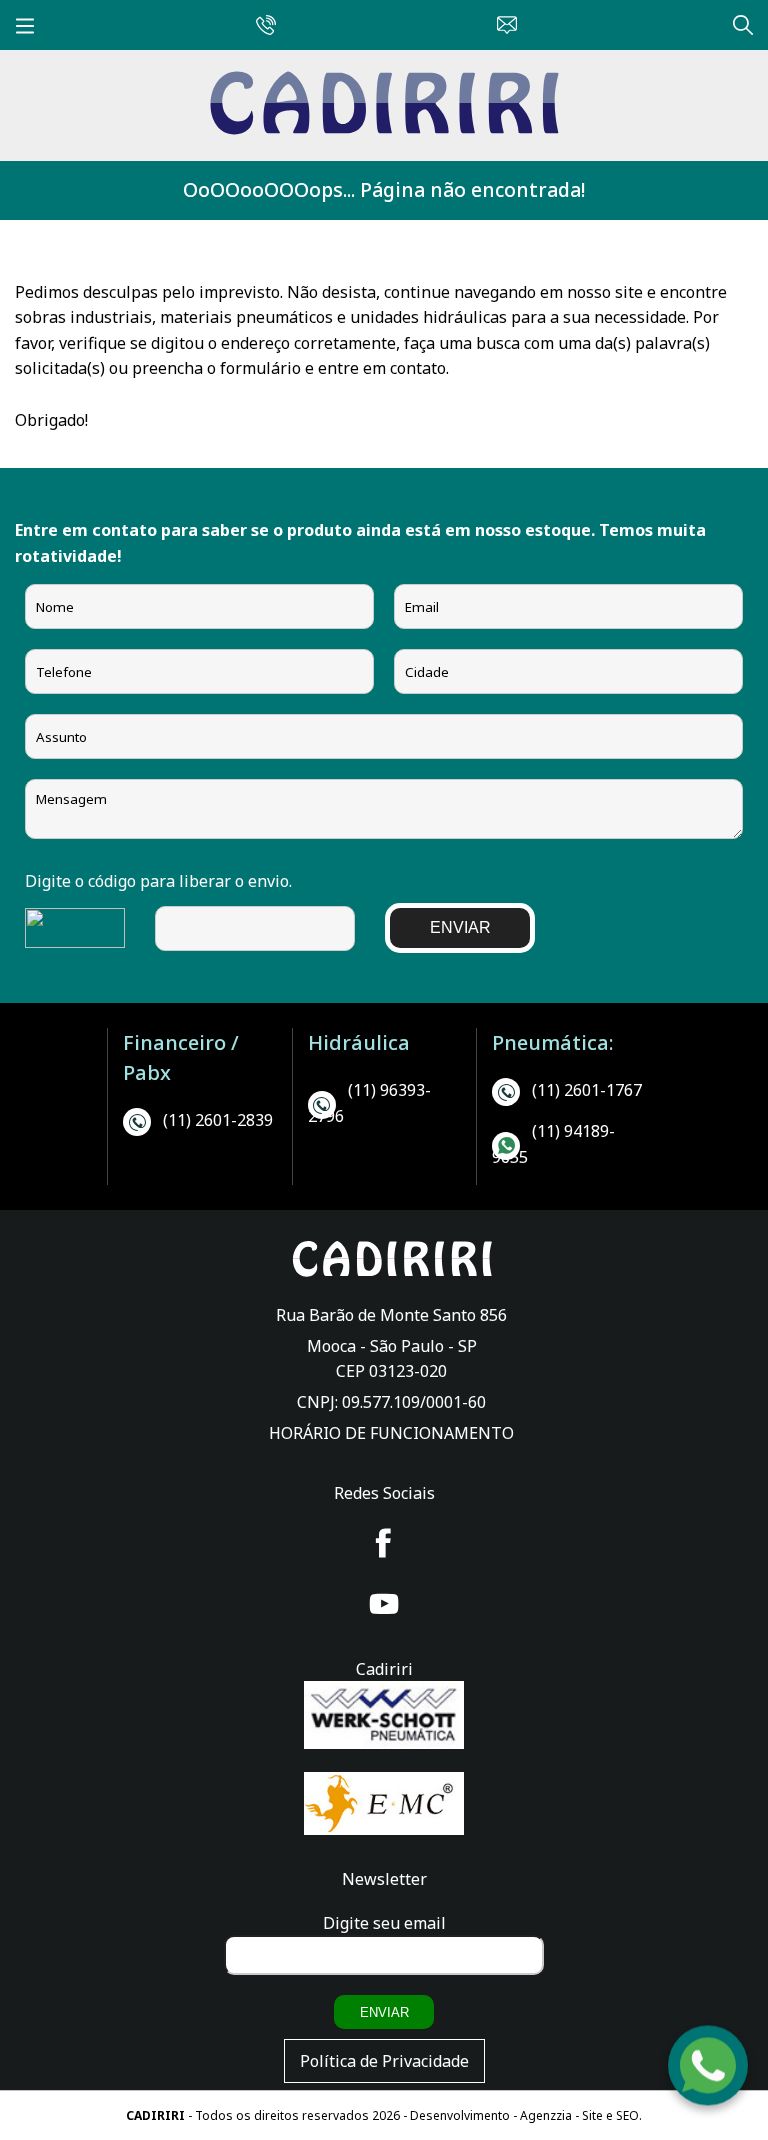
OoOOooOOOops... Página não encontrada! (384, 189)
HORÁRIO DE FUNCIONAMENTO (391, 1433)
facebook (384, 1543)
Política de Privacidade (384, 2061)
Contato (502, 22)
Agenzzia (546, 2115)
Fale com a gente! (709, 2063)
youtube (384, 1604)
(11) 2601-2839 (218, 1120)
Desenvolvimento (461, 2115)
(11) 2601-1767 (587, 1090)
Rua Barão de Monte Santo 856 (391, 1315)
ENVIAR (460, 927)
